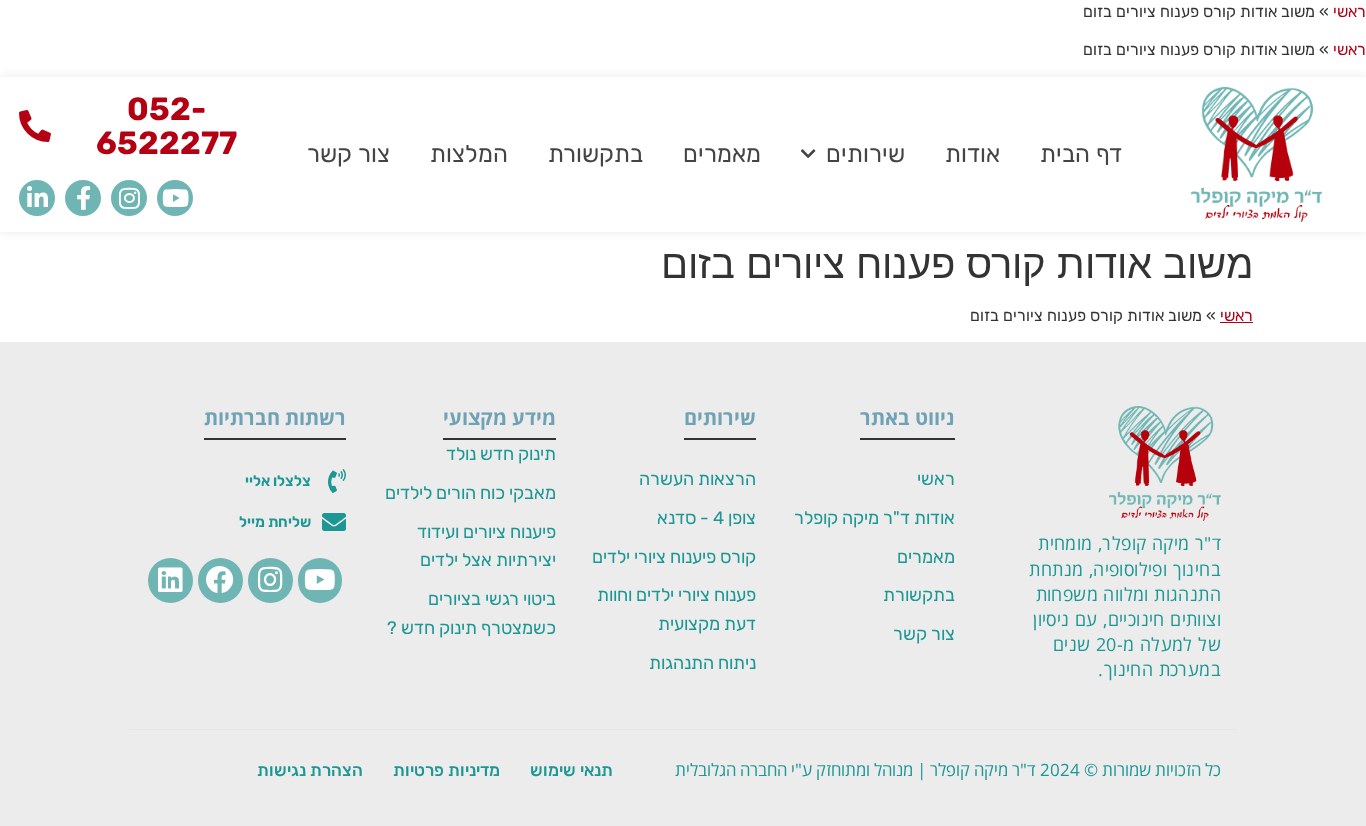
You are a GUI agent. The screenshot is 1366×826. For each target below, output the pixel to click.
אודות (972, 154)
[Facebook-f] (83, 198)
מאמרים (722, 154)
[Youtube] (175, 198)
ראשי (1349, 11)
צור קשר (348, 154)
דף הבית (1081, 154)
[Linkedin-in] (37, 198)
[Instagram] (129, 198)
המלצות (469, 154)
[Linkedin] (170, 580)
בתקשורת (595, 154)
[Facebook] (220, 580)
